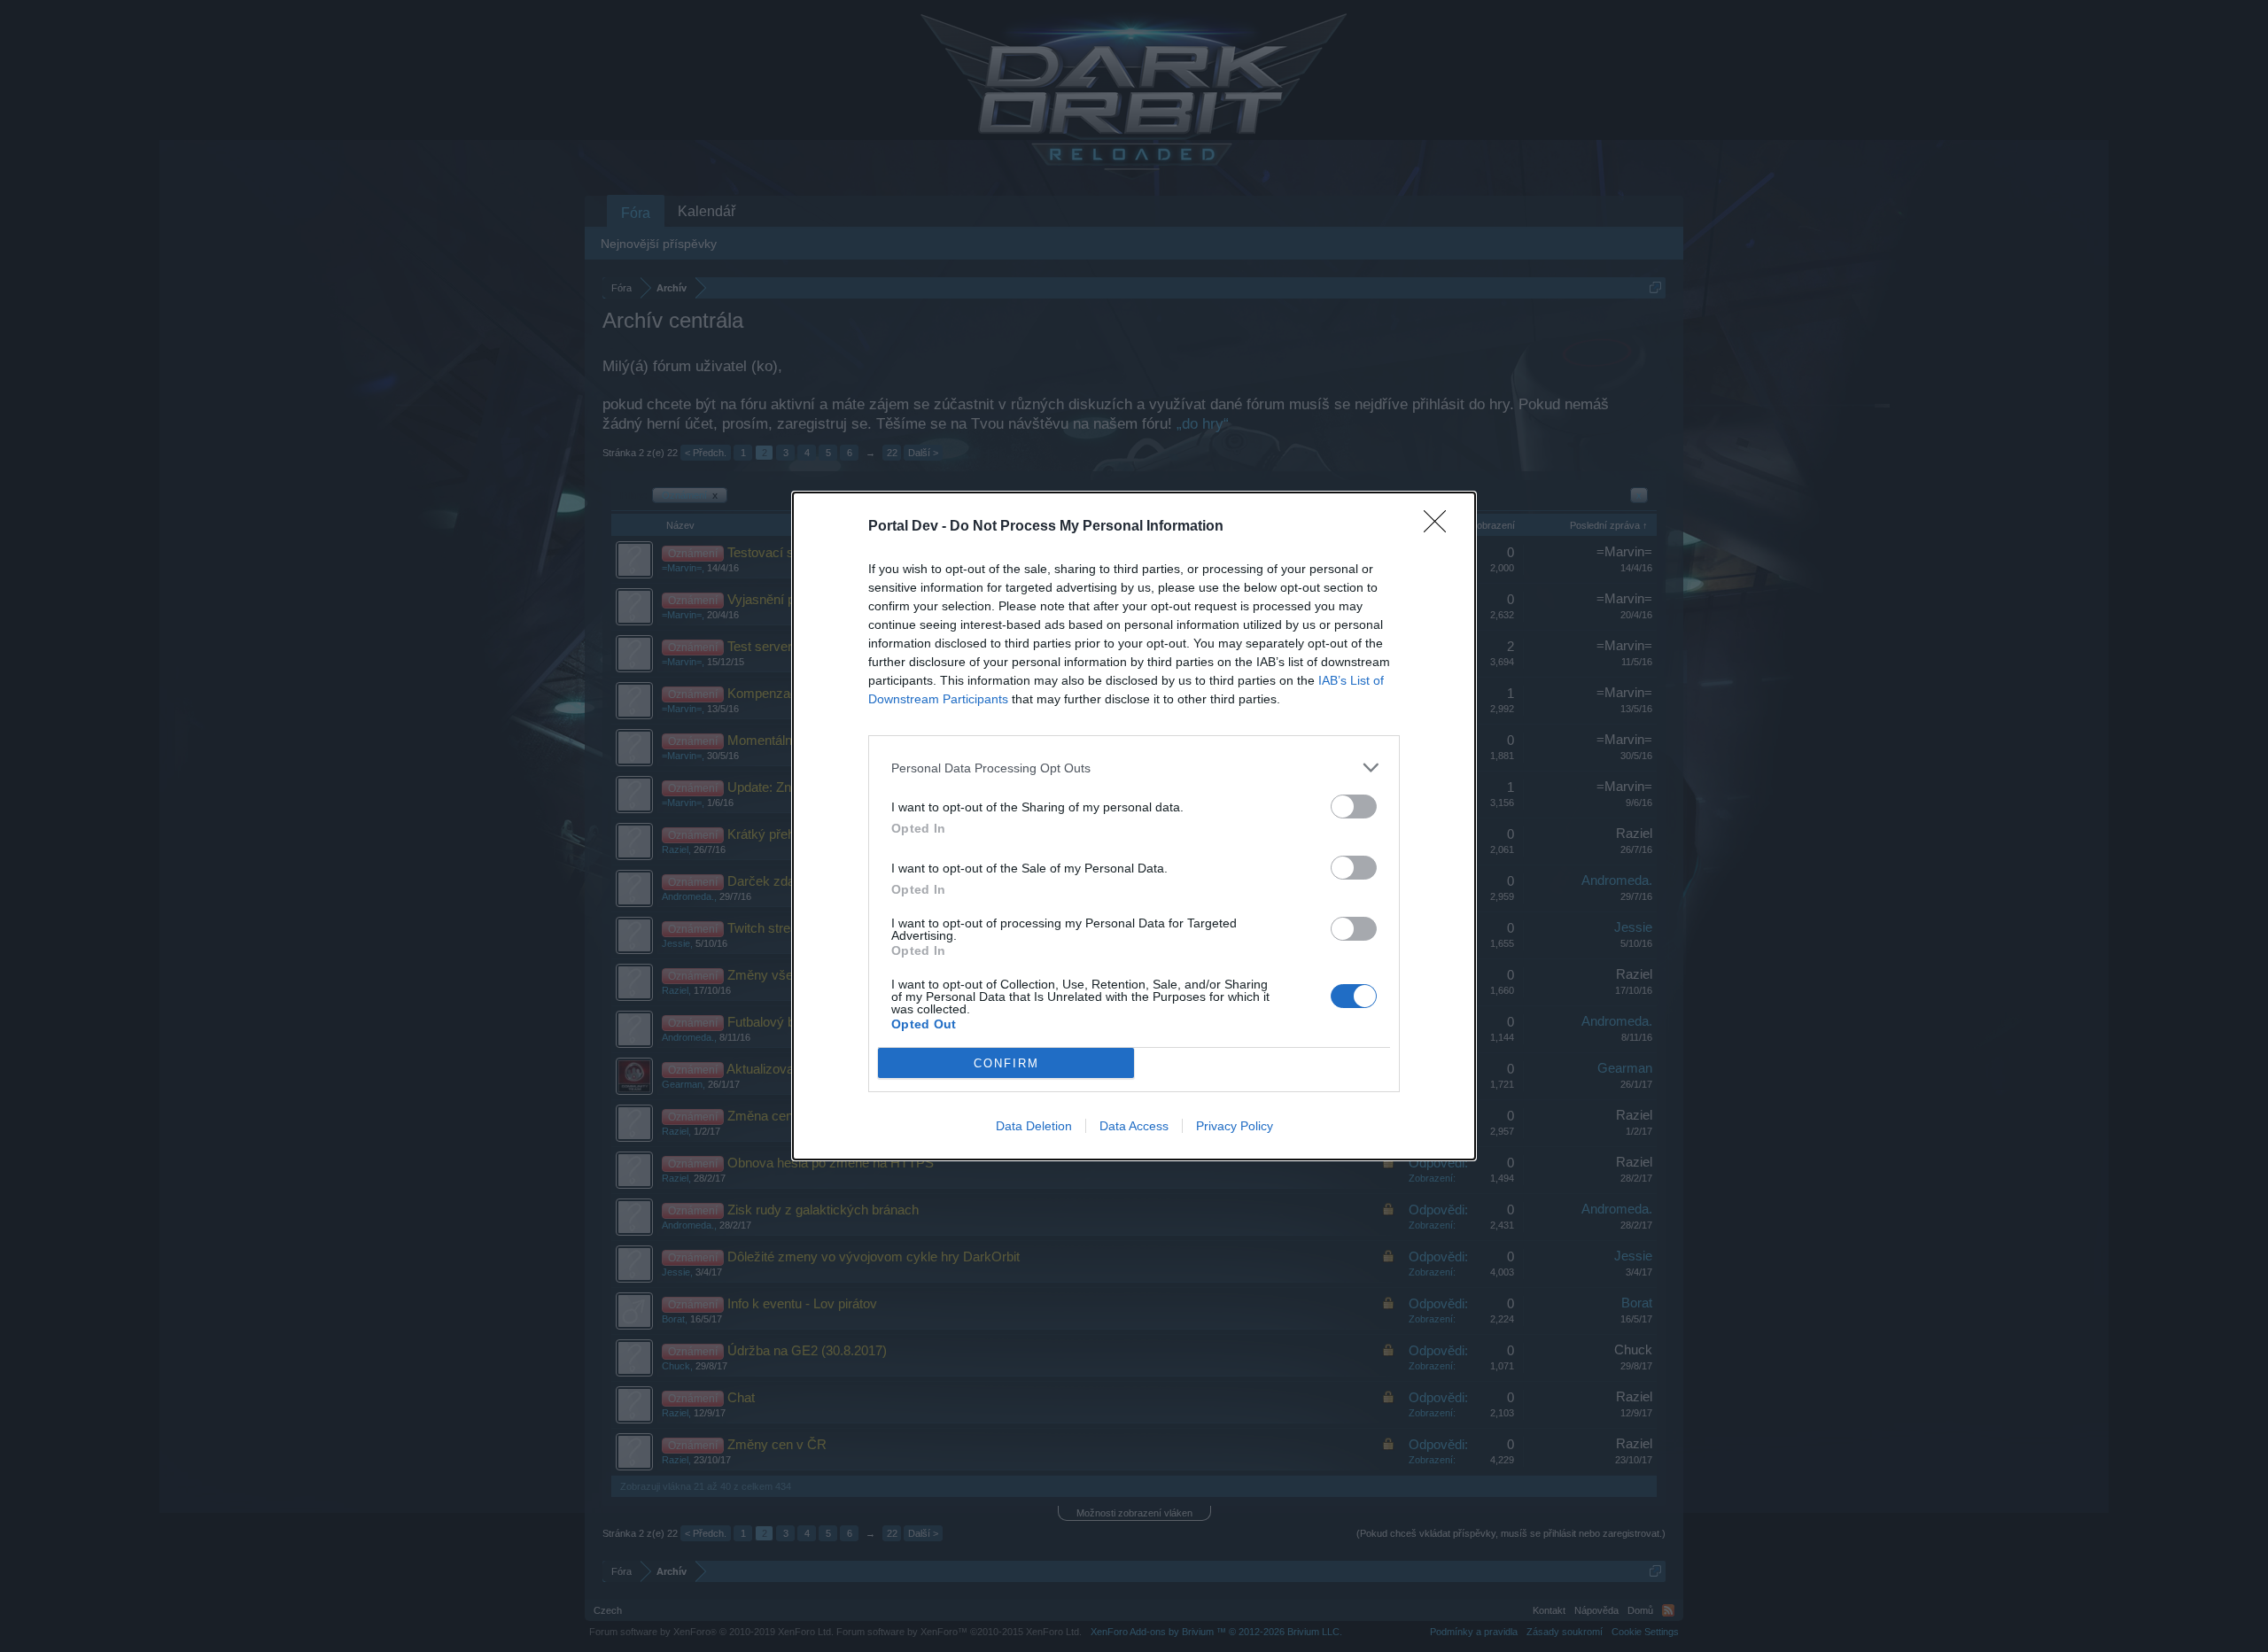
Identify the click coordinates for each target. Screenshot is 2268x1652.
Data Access (1134, 1126)
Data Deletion (1034, 1126)
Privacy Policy (1235, 1126)
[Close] (1441, 527)
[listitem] (1134, 768)
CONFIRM (1006, 1063)
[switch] (1354, 807)
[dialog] (1134, 826)
